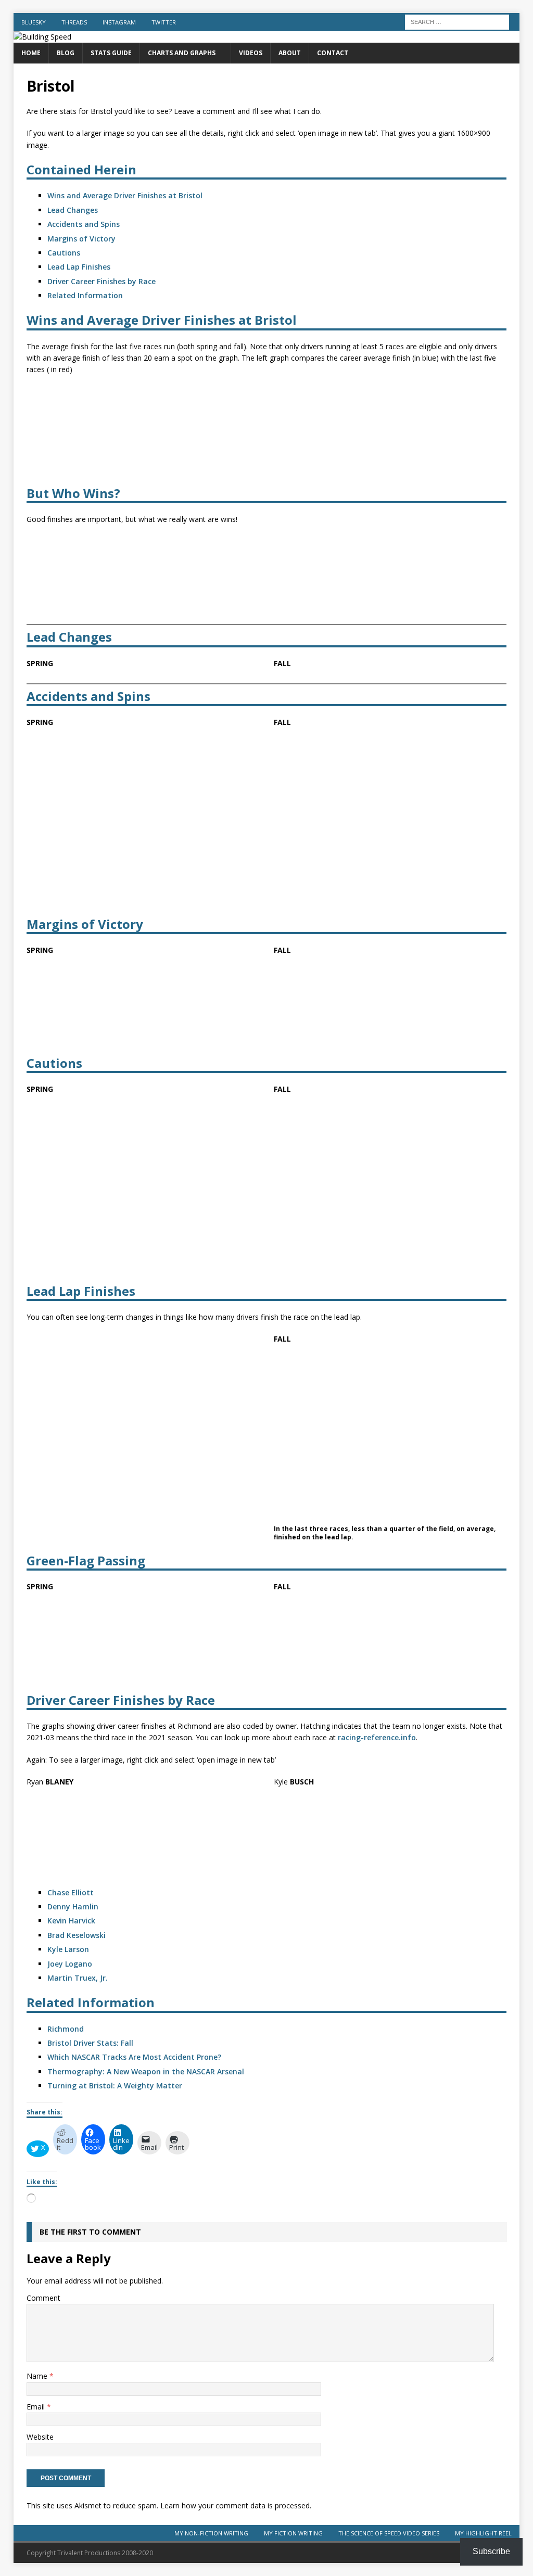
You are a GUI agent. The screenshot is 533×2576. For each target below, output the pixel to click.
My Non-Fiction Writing (211, 2533)
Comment (43, 2298)
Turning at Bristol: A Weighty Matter (115, 2086)
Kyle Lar (62, 1949)
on (84, 1949)
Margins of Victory (81, 239)
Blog (66, 53)
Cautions (64, 253)
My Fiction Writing (293, 2533)
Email (37, 2407)
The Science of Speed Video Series (389, 2533)
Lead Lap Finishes (79, 267)
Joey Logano (70, 1964)
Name (38, 2376)
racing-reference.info (377, 1737)
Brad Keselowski (77, 1935)
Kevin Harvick (71, 1921)
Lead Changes (73, 210)
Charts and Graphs (182, 53)
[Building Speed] (42, 37)
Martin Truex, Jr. (78, 1978)
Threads (74, 22)
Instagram (119, 22)
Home (31, 53)
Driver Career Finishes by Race (101, 281)
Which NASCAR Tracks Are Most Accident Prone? (134, 2057)
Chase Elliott (71, 1892)
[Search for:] (457, 21)
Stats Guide (111, 53)
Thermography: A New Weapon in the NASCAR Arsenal (146, 2071)
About (290, 53)
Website (40, 2437)
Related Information (85, 295)
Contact (333, 53)
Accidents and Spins (84, 224)
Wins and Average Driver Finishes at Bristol (125, 195)
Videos (251, 53)
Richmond (66, 2029)
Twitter (164, 22)
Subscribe (491, 2551)
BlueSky (34, 22)
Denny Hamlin (73, 1907)
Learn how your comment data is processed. (236, 2506)
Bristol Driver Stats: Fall (90, 2043)
